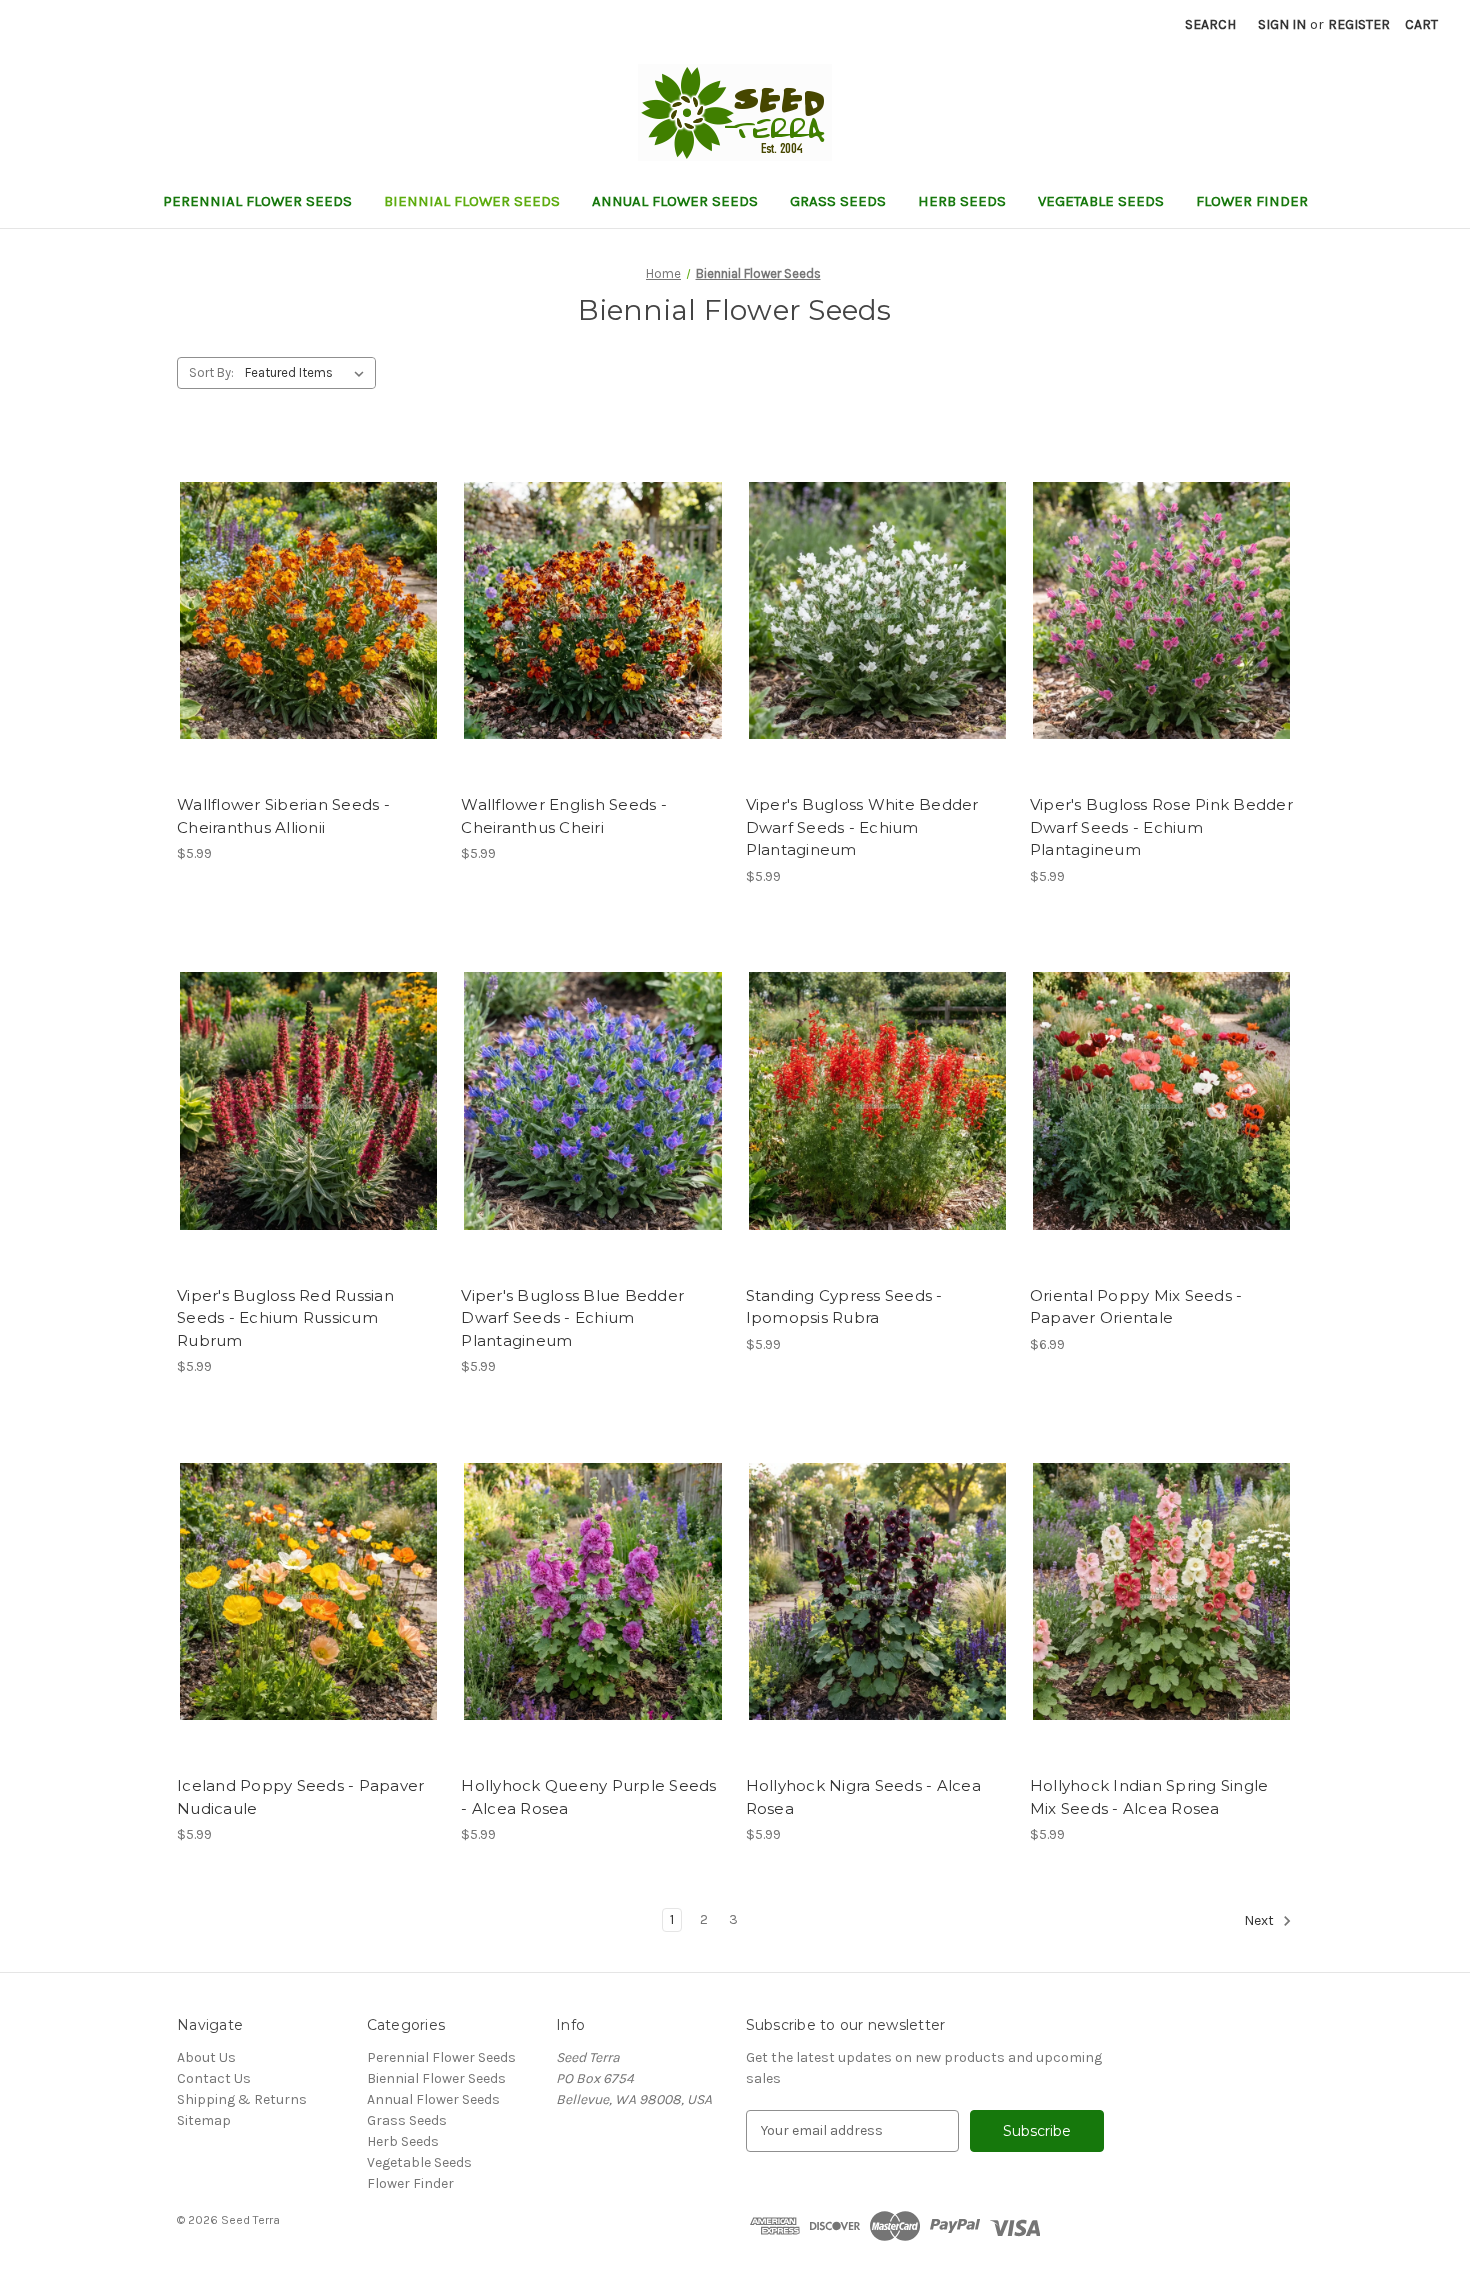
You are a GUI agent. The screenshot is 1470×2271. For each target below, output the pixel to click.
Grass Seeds (838, 201)
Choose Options (309, 628)
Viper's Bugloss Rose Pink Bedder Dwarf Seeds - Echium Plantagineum (1161, 827)
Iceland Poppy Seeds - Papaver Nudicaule (300, 1797)
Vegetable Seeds (1101, 201)
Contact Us (214, 2078)
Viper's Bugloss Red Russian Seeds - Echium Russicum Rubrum (285, 1318)
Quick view (292, 593)
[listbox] (308, 373)
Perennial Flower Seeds (257, 201)
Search (1210, 24)
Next (1260, 1920)
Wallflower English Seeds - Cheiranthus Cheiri (564, 816)
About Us (206, 2057)
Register (1359, 24)
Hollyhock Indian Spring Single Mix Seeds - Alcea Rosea (1149, 1797)
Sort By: (211, 372)
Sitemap (204, 2120)
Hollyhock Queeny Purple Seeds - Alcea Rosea (588, 1797)
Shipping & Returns (242, 2099)
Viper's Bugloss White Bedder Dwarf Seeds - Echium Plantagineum (862, 827)
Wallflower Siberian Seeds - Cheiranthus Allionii (283, 816)
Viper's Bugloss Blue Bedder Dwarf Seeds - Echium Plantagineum (572, 1318)
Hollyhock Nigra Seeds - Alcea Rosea (863, 1797)
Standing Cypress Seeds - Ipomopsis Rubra (844, 1307)
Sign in (1282, 24)
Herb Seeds (962, 201)
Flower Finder (1252, 201)
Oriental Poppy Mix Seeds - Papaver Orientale (1136, 1307)
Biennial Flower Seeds (472, 201)
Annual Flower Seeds (675, 201)
